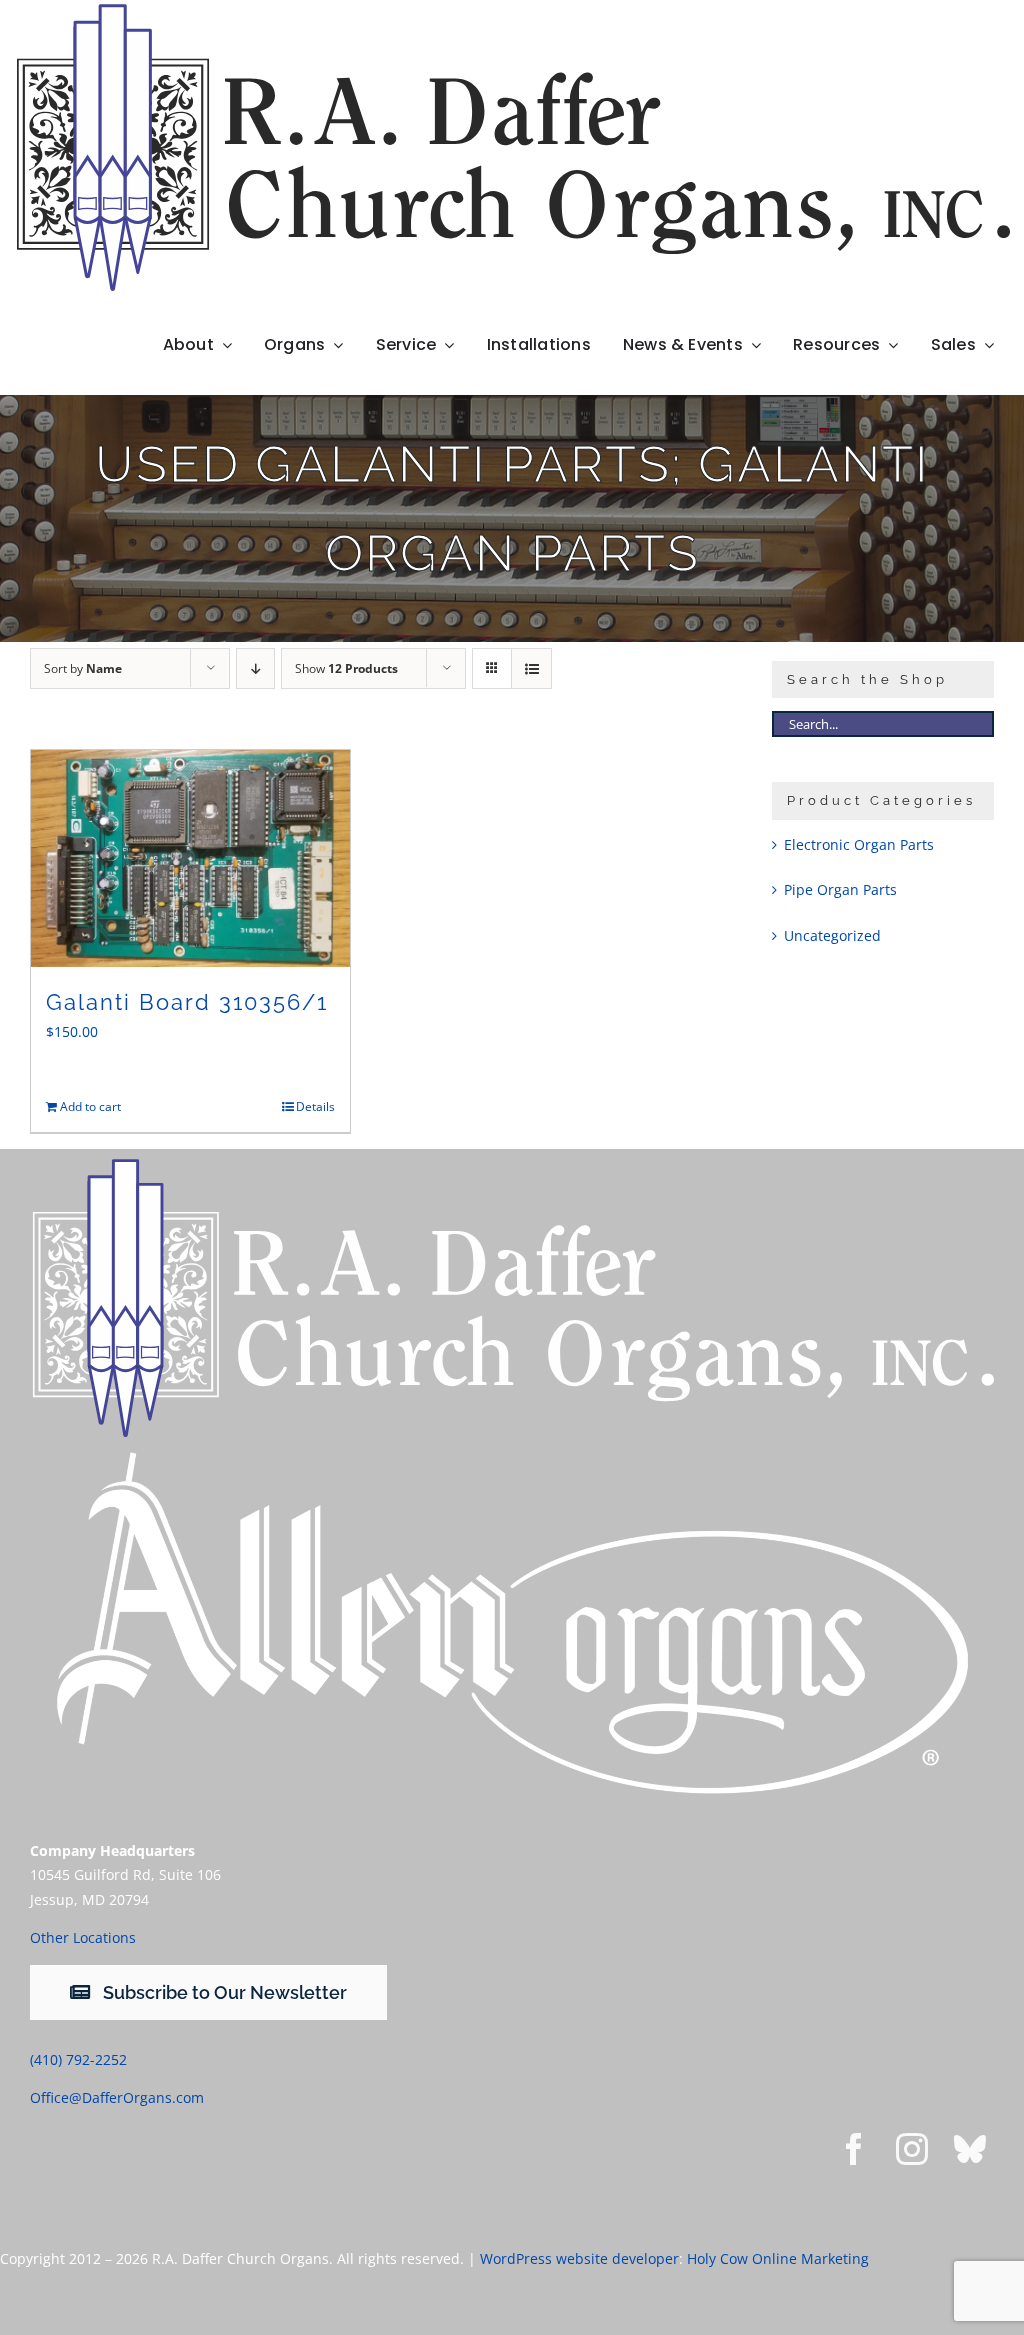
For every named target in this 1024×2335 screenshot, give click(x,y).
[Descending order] (255, 668)
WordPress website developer (579, 2258)
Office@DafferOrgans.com (117, 2097)
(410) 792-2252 (78, 2059)
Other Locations (83, 1937)
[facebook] (854, 2149)
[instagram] (912, 2149)
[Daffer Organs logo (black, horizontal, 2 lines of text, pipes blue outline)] (512, 10)
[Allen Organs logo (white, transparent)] (512, 1450)
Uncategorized (832, 935)
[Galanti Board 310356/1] (190, 858)
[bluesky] (970, 2149)
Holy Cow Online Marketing (778, 2258)
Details (315, 1106)
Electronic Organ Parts (859, 844)
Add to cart (90, 1106)
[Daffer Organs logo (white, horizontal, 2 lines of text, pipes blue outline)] (512, 1165)
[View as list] (531, 668)
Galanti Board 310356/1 (187, 1002)
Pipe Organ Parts (840, 889)
